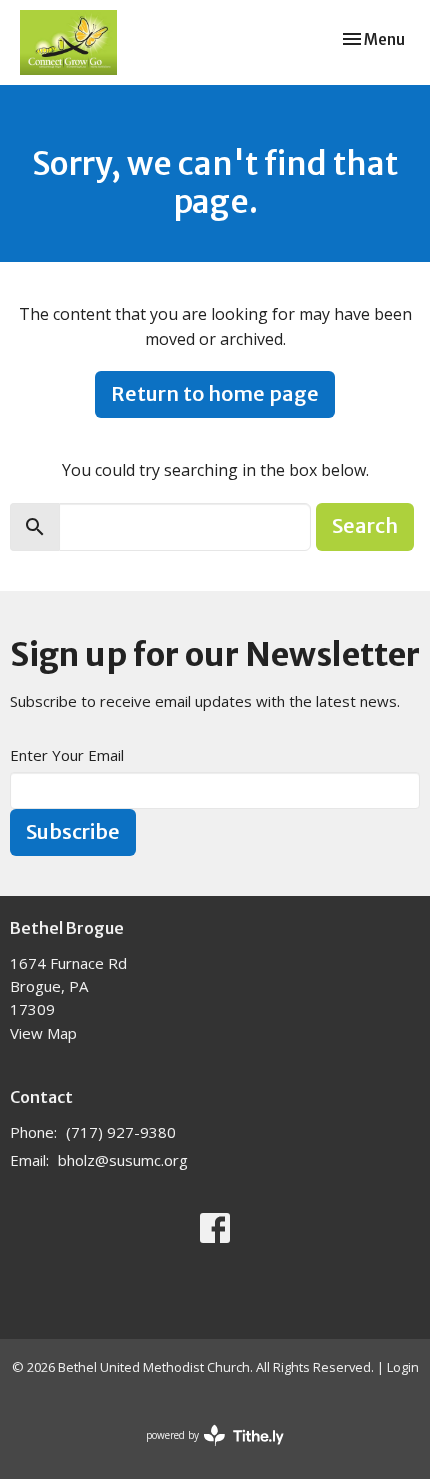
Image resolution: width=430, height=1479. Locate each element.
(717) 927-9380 (121, 1132)
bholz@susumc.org (123, 1160)
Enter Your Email (67, 755)
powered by (204, 1452)
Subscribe (73, 831)
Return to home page (215, 393)
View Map (43, 1033)
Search (365, 525)
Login (403, 1367)
